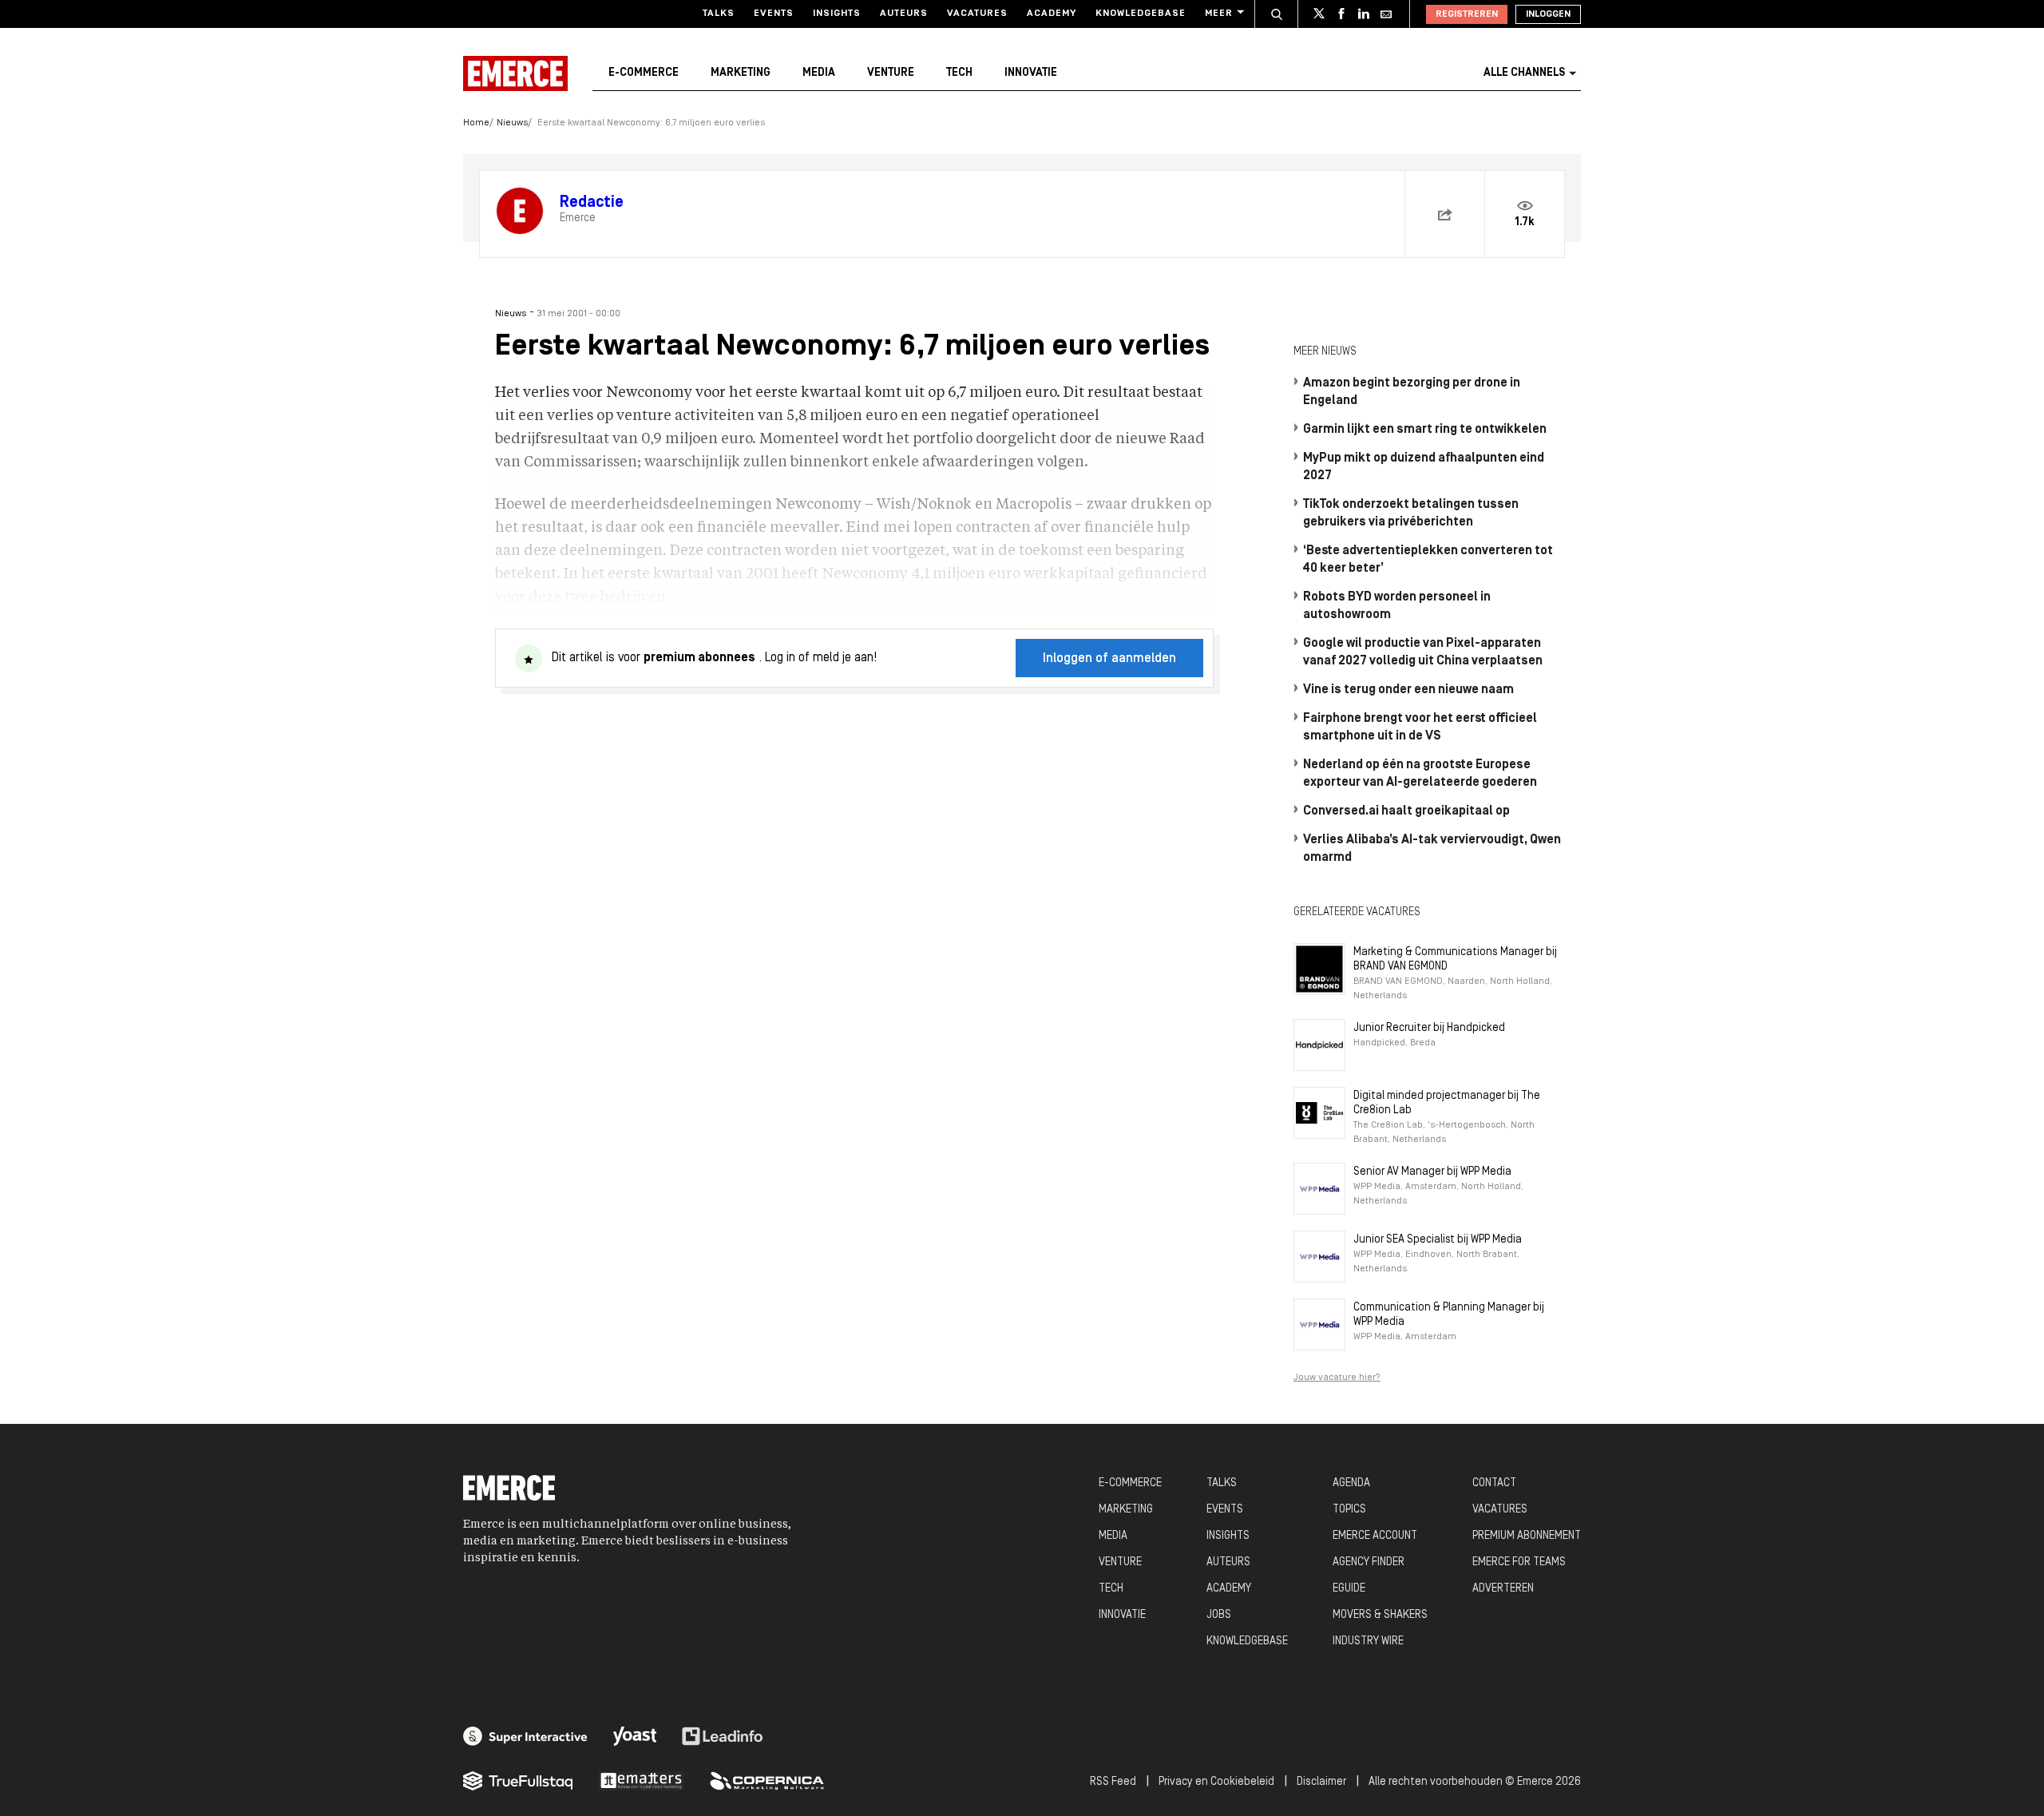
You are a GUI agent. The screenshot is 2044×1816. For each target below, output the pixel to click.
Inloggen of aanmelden (1109, 659)
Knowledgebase (1141, 14)
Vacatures (977, 14)
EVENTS (1225, 1510)
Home (476, 123)
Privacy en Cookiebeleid (1216, 1782)
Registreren (1467, 14)
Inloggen (1548, 14)
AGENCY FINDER (1369, 1562)
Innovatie (1031, 73)
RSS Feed (1113, 1782)
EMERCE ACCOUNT (1375, 1536)
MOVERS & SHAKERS (1380, 1615)
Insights (837, 14)
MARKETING (1126, 1510)
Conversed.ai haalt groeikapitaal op (1406, 811)
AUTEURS (1228, 1562)
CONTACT (1494, 1483)
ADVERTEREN (1503, 1589)
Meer (1219, 14)
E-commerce (644, 73)
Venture (891, 73)
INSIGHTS (1228, 1536)
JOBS (1219, 1615)
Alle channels (1524, 73)
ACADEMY (1229, 1589)
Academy (1052, 14)
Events (774, 14)
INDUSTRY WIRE (1368, 1642)
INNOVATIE (1122, 1615)
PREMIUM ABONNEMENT (1527, 1536)
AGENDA (1351, 1483)
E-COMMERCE (1130, 1483)
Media (819, 73)
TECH (1111, 1589)
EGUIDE (1349, 1589)
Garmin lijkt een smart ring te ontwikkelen (1425, 430)
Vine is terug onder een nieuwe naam (1408, 690)
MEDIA (1113, 1536)
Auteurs (904, 14)
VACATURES (1500, 1510)
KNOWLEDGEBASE (1247, 1642)
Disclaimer (1321, 1782)
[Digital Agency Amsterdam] (525, 1736)
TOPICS (1349, 1510)
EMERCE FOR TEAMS (1519, 1562)
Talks (719, 14)
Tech (959, 73)
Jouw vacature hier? (1337, 1378)
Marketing (741, 73)
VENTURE (1120, 1562)
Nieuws (512, 123)
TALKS (1222, 1483)
